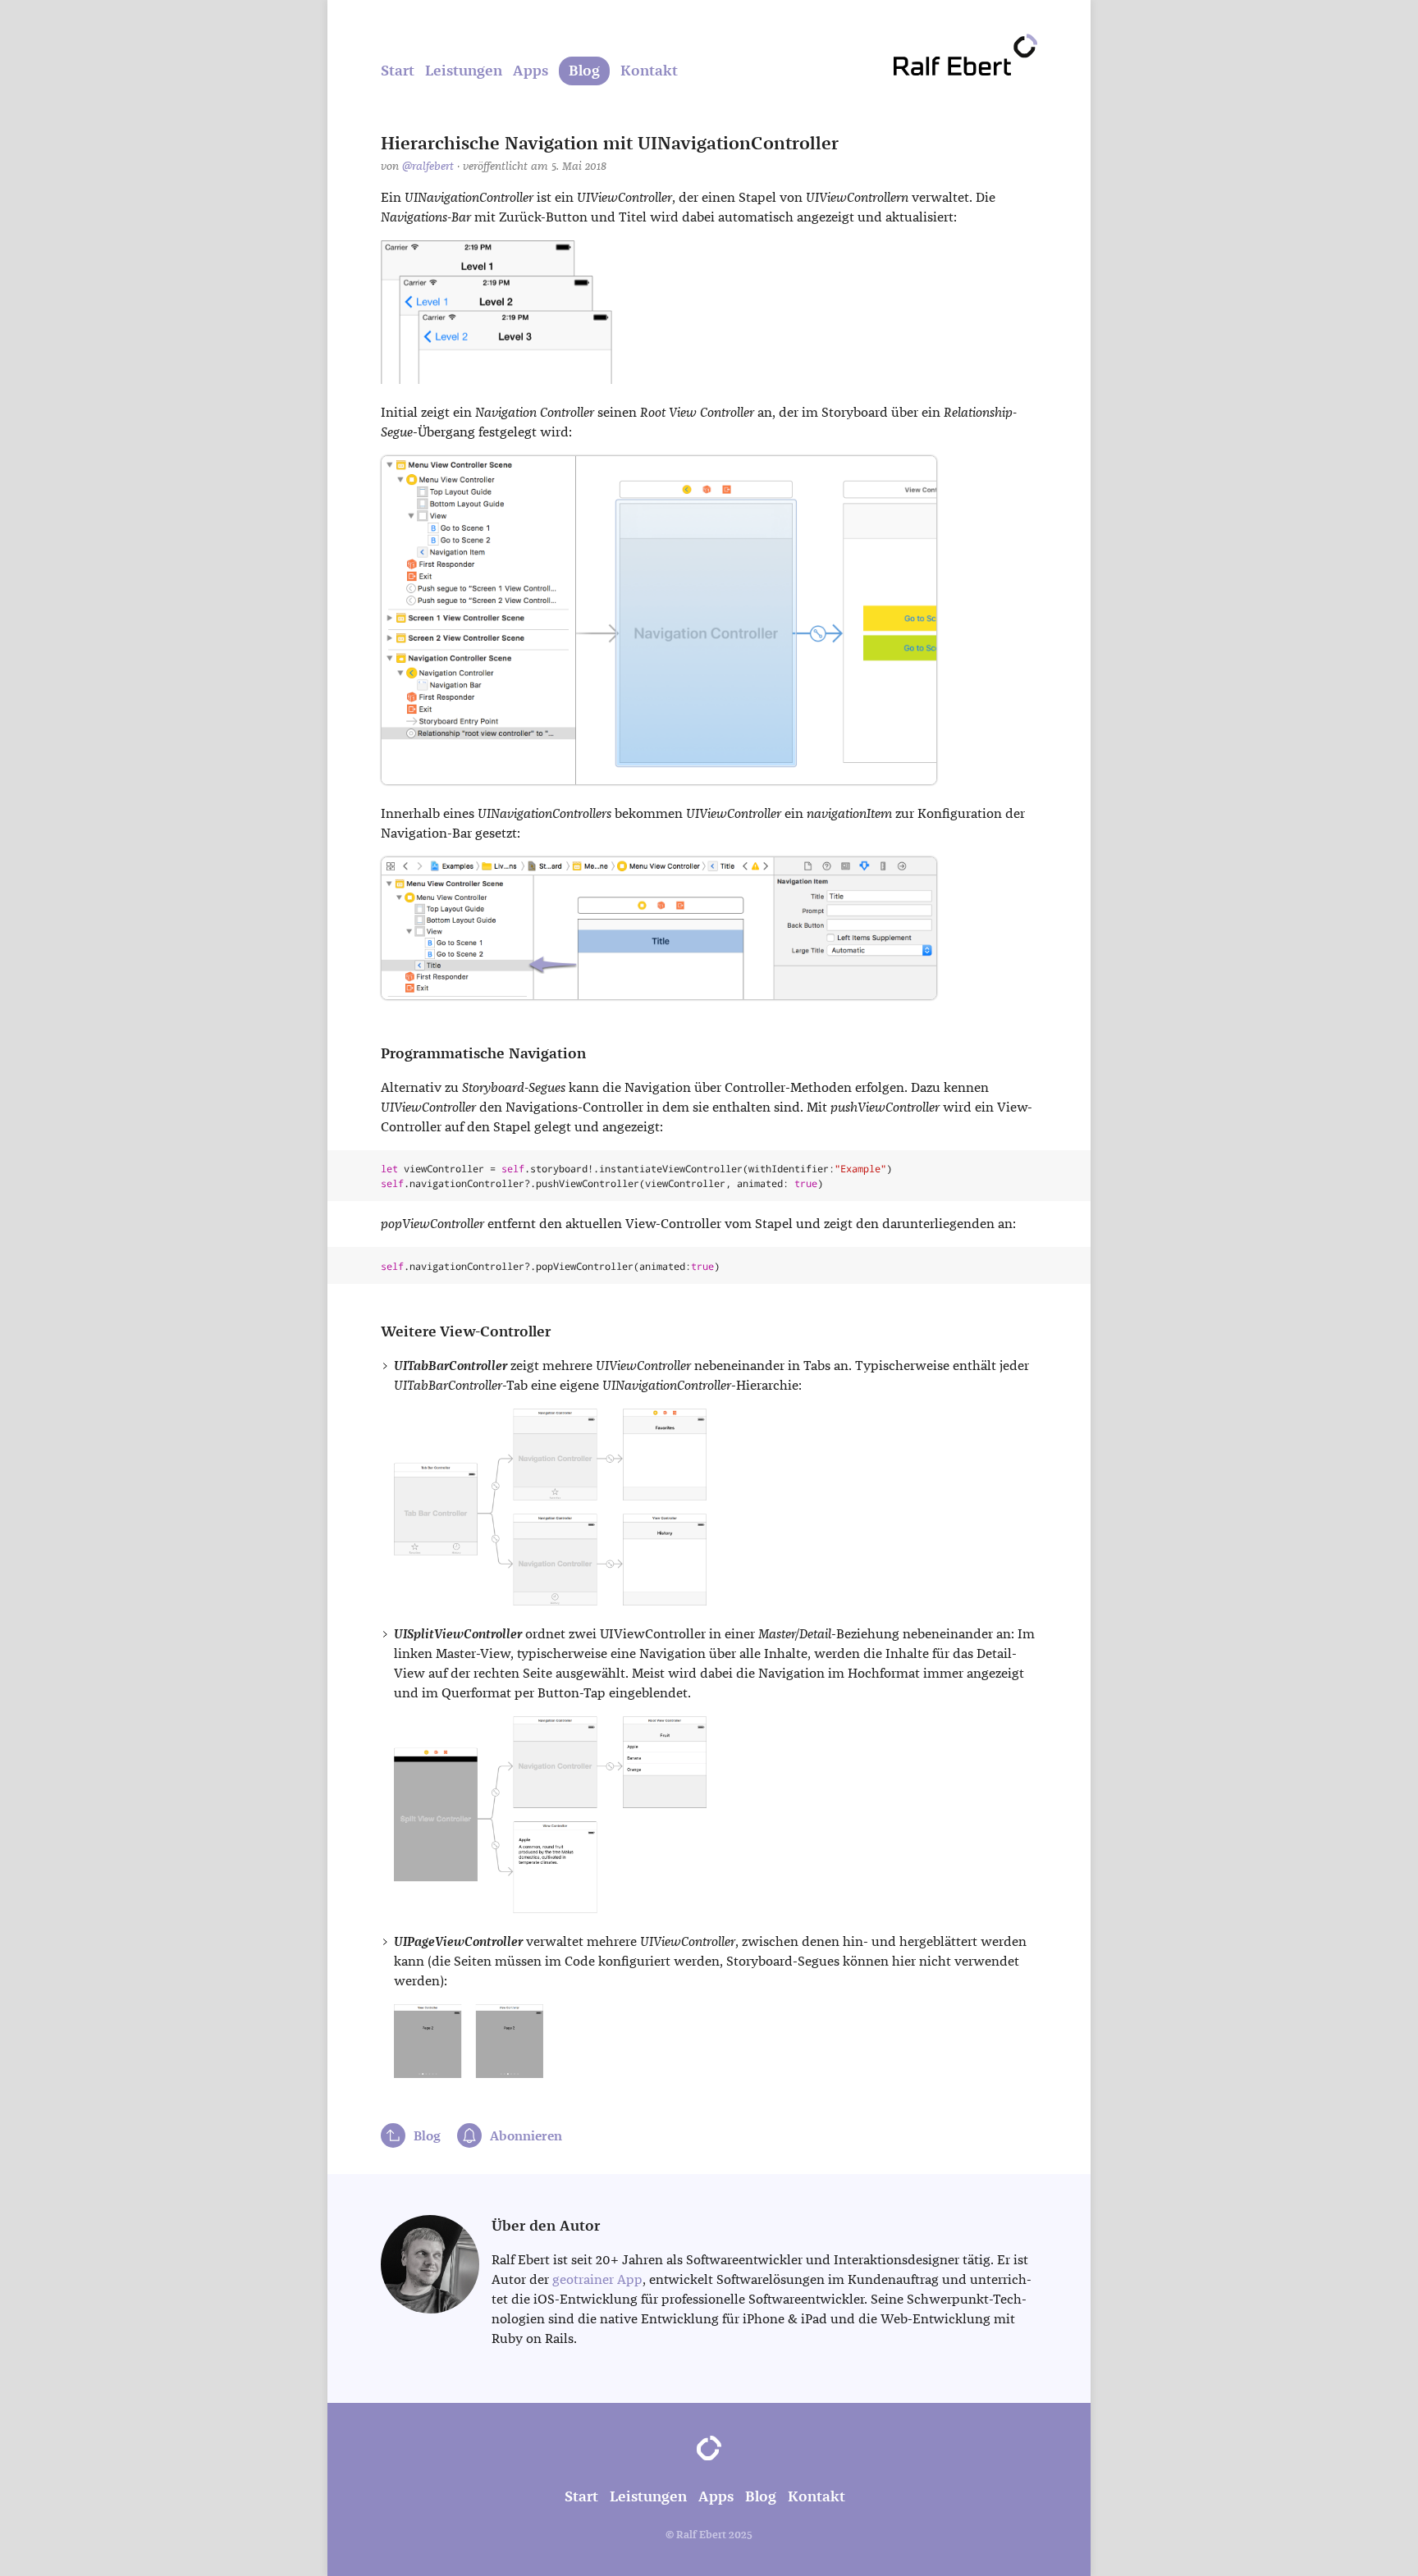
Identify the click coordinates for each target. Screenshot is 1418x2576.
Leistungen (464, 71)
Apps (531, 71)
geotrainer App (597, 2279)
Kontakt (649, 71)
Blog (584, 71)
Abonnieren (526, 2136)
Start (398, 71)
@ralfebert (428, 166)
